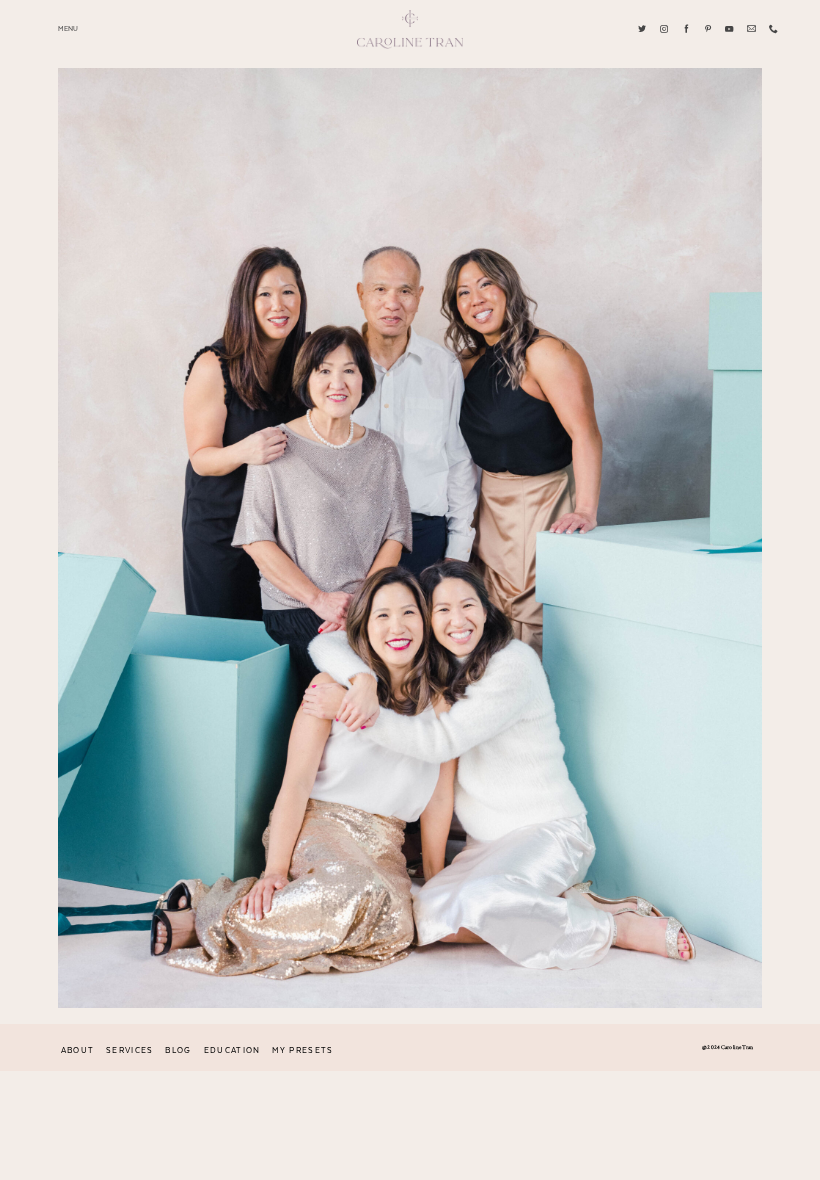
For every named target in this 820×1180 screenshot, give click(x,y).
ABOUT (78, 1051)
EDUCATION (232, 1051)
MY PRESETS (302, 1051)
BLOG (178, 1051)
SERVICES (130, 1051)
